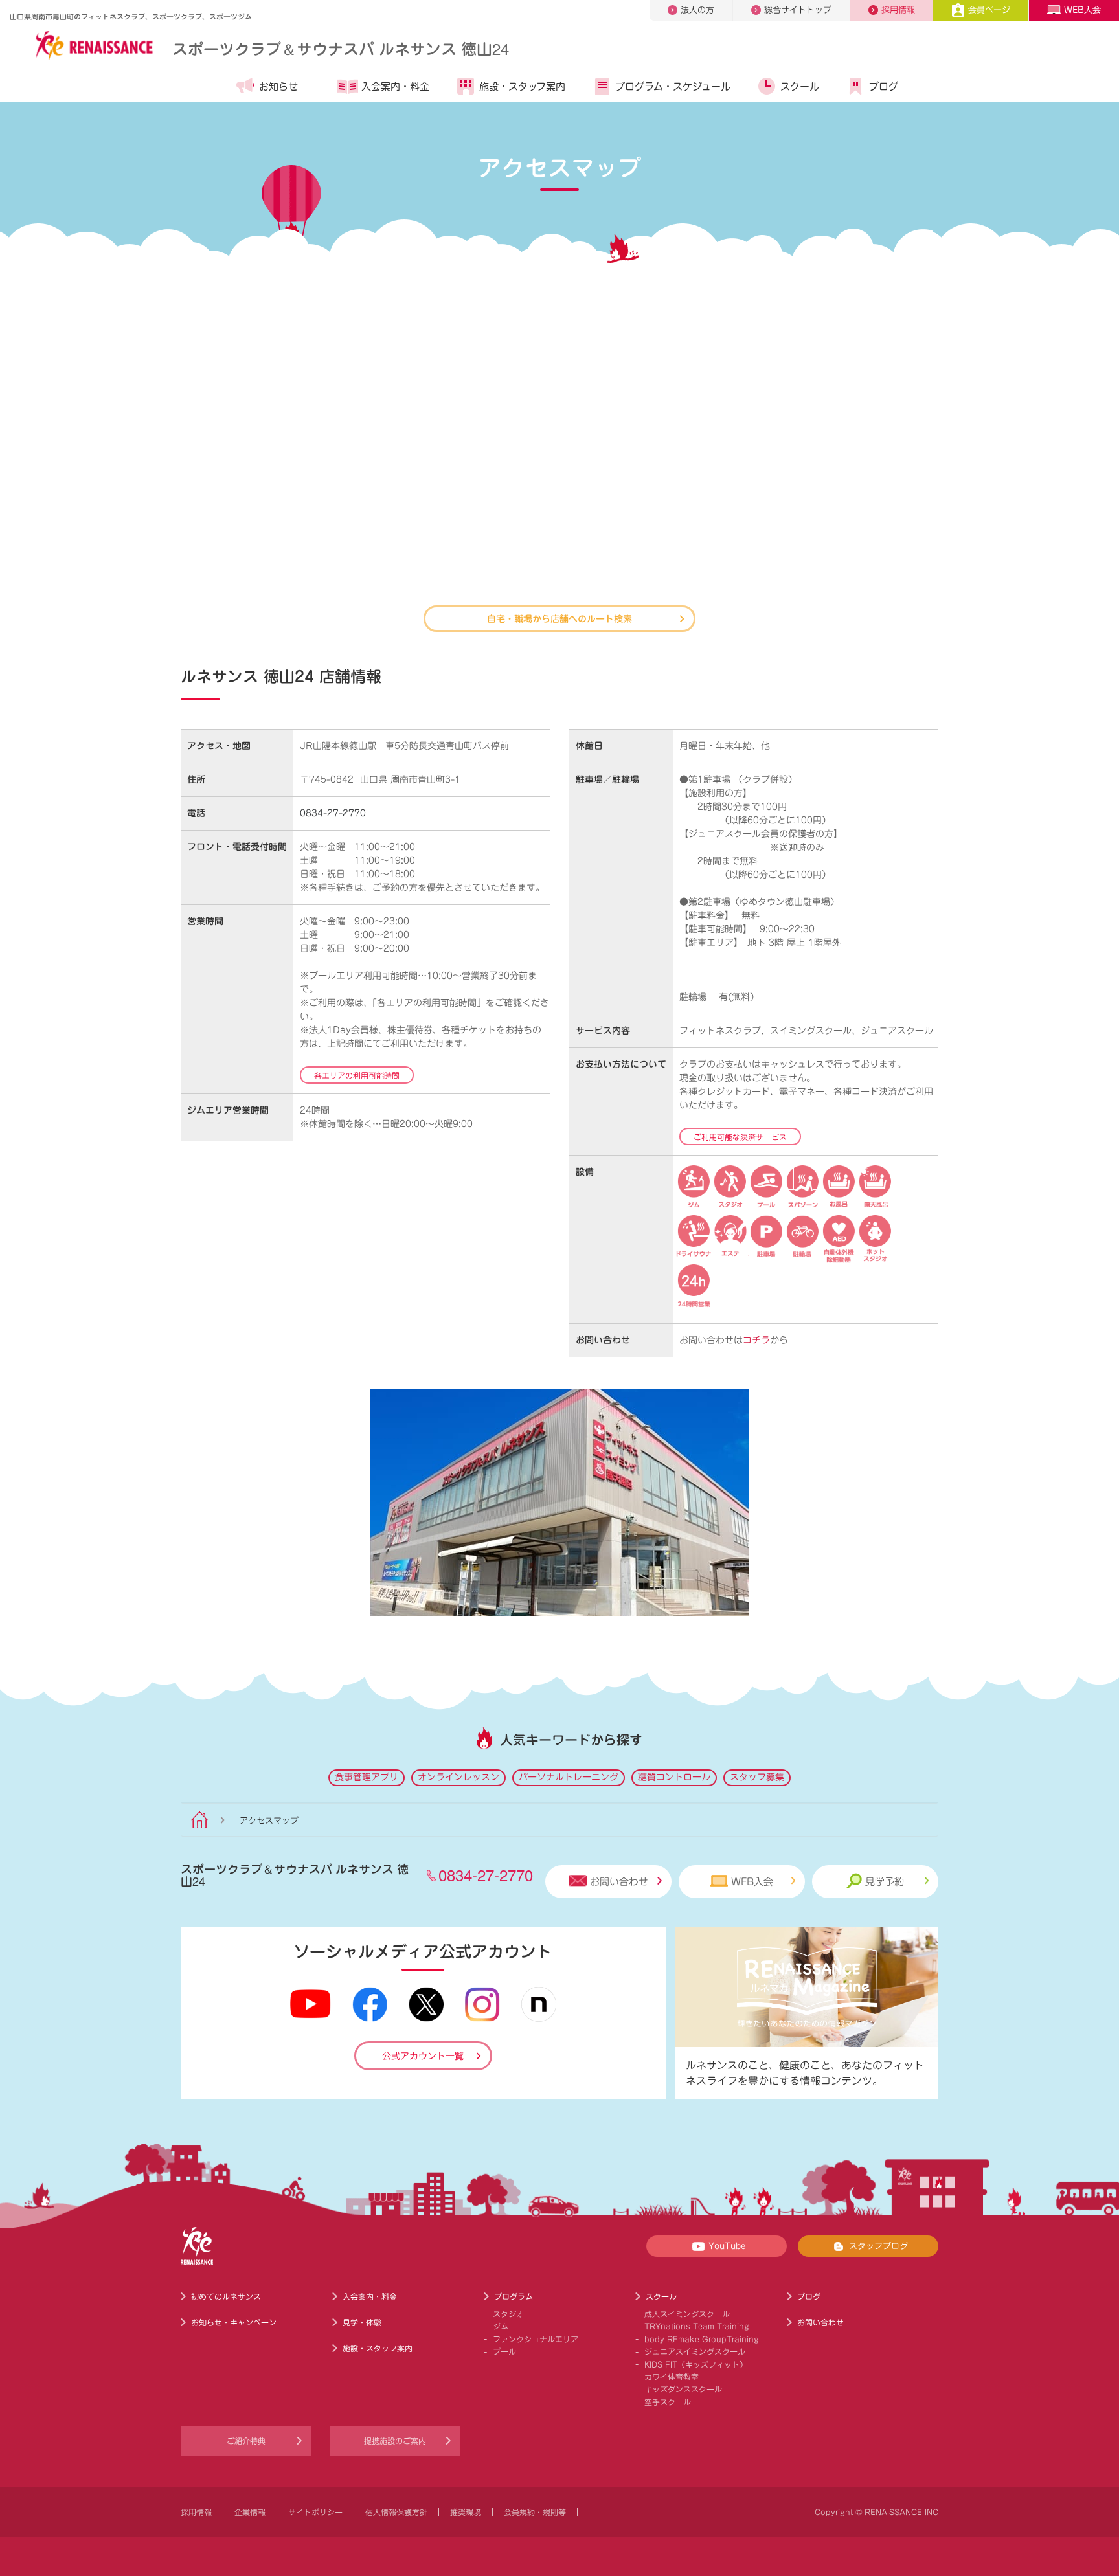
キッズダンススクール (683, 2389)
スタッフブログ (878, 2246)
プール (504, 2351)
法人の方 (697, 10)
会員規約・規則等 (535, 2512)
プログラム (514, 2296)
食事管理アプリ (367, 1777)
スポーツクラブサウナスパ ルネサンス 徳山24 (341, 48)
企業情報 (250, 2512)
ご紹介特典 (246, 2441)
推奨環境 (466, 2512)
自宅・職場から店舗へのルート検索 (559, 618)
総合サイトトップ (798, 10)
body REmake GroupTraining (702, 2339)
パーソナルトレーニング (569, 1777)
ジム (501, 2326)
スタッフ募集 (757, 1777)
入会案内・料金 (395, 86)
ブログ (884, 86)
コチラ (756, 1340)
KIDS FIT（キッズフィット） (696, 2364)
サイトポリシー (315, 2512)
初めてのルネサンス (226, 2296)
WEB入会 (1082, 10)
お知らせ (278, 86)
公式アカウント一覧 (423, 2056)
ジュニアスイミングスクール (695, 2351)
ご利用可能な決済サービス (740, 1137)
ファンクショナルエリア (536, 2339)
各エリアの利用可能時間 (357, 1075)
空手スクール (668, 2402)
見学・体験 (362, 2322)
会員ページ (989, 10)
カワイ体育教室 (672, 2377)
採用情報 (898, 10)
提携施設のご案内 (395, 2441)
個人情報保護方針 (396, 2512)
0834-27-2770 (333, 813)
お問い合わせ (619, 1882)
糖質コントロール (674, 1777)
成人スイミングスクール (687, 2314)
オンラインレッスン (458, 1777)
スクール (800, 86)
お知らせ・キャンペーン (234, 2322)
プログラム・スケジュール (673, 86)
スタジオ (508, 2314)
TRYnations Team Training (697, 2326)
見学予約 (885, 1882)
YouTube (727, 2246)
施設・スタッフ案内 (522, 86)
